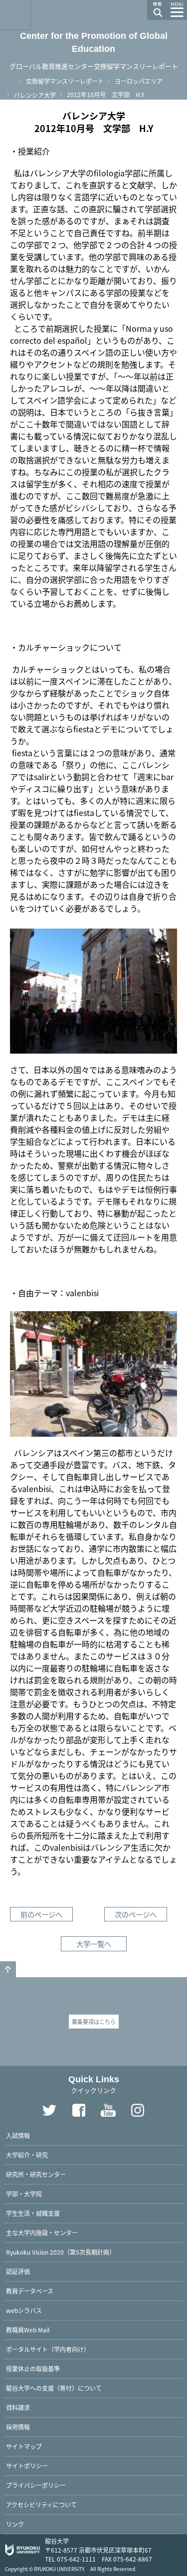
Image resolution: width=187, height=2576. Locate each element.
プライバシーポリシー (36, 2485)
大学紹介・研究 (27, 2155)
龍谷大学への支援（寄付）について (54, 2388)
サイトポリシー (27, 2466)
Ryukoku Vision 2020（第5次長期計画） (61, 2252)
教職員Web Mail (28, 2330)
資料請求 (18, 2407)
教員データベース (30, 2291)
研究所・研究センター (36, 2174)
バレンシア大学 (35, 95)
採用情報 (18, 2427)
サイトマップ (24, 2446)
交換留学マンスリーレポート (65, 81)
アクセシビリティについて (41, 2505)
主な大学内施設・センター (42, 2233)
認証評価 (18, 2271)
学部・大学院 (24, 2194)
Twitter (49, 2110)
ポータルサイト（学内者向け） (48, 2349)
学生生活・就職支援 (33, 2213)
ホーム (10, 80)
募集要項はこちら (94, 2022)
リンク (15, 2524)
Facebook (79, 2110)
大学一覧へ (94, 1944)
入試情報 (18, 2135)
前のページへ (41, 1914)
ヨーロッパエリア (139, 81)
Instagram (138, 2110)
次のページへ (136, 1914)
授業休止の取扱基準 (33, 2369)
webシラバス (24, 2310)
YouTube (108, 2110)
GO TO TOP (8, 1969)
